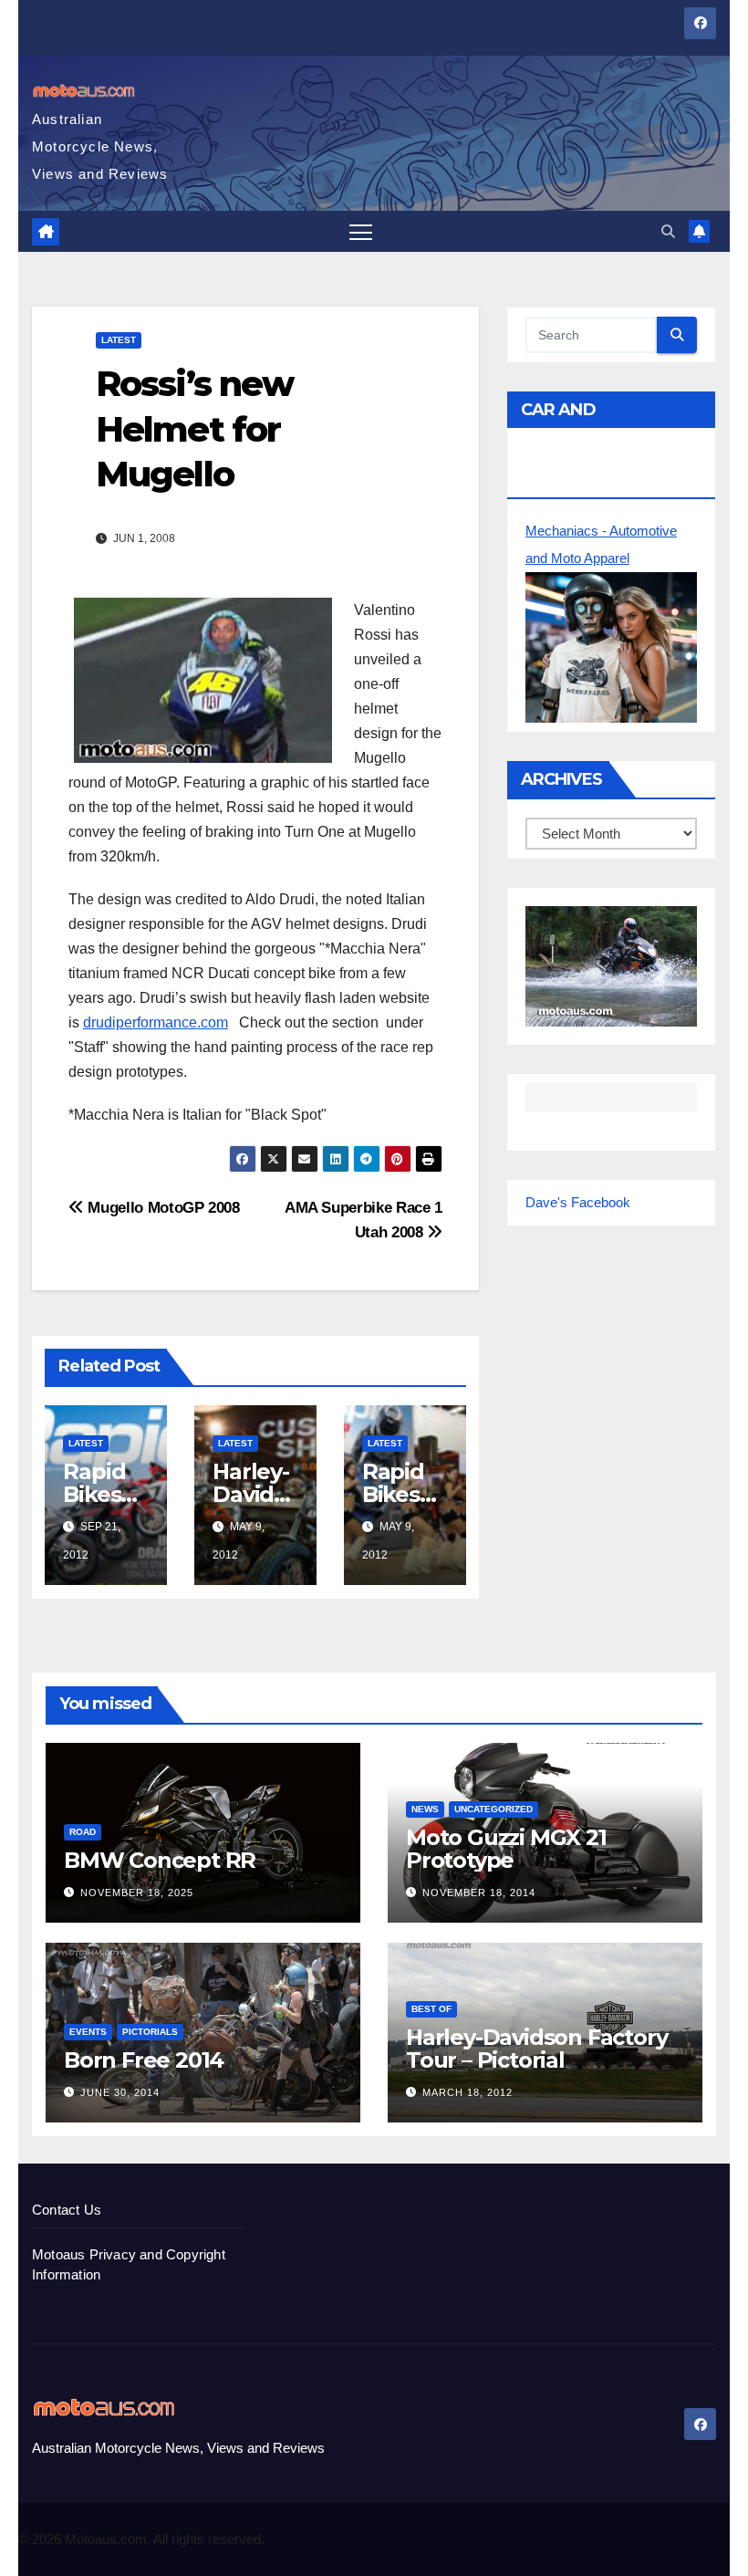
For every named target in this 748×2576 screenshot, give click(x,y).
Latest (119, 340)
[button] (668, 231)
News (425, 1809)
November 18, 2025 (137, 1893)
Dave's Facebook (578, 1202)
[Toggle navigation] (361, 231)
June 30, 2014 (120, 2092)
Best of (431, 2009)
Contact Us (67, 2210)
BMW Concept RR (160, 1860)
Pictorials (150, 2032)
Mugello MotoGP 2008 (162, 1207)
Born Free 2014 (144, 2060)
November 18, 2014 (479, 1893)
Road (83, 1832)
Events (88, 2032)
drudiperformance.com (156, 1022)
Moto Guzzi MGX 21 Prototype (506, 1849)
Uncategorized (493, 1809)
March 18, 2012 (467, 2092)
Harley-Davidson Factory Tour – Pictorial (536, 2049)
